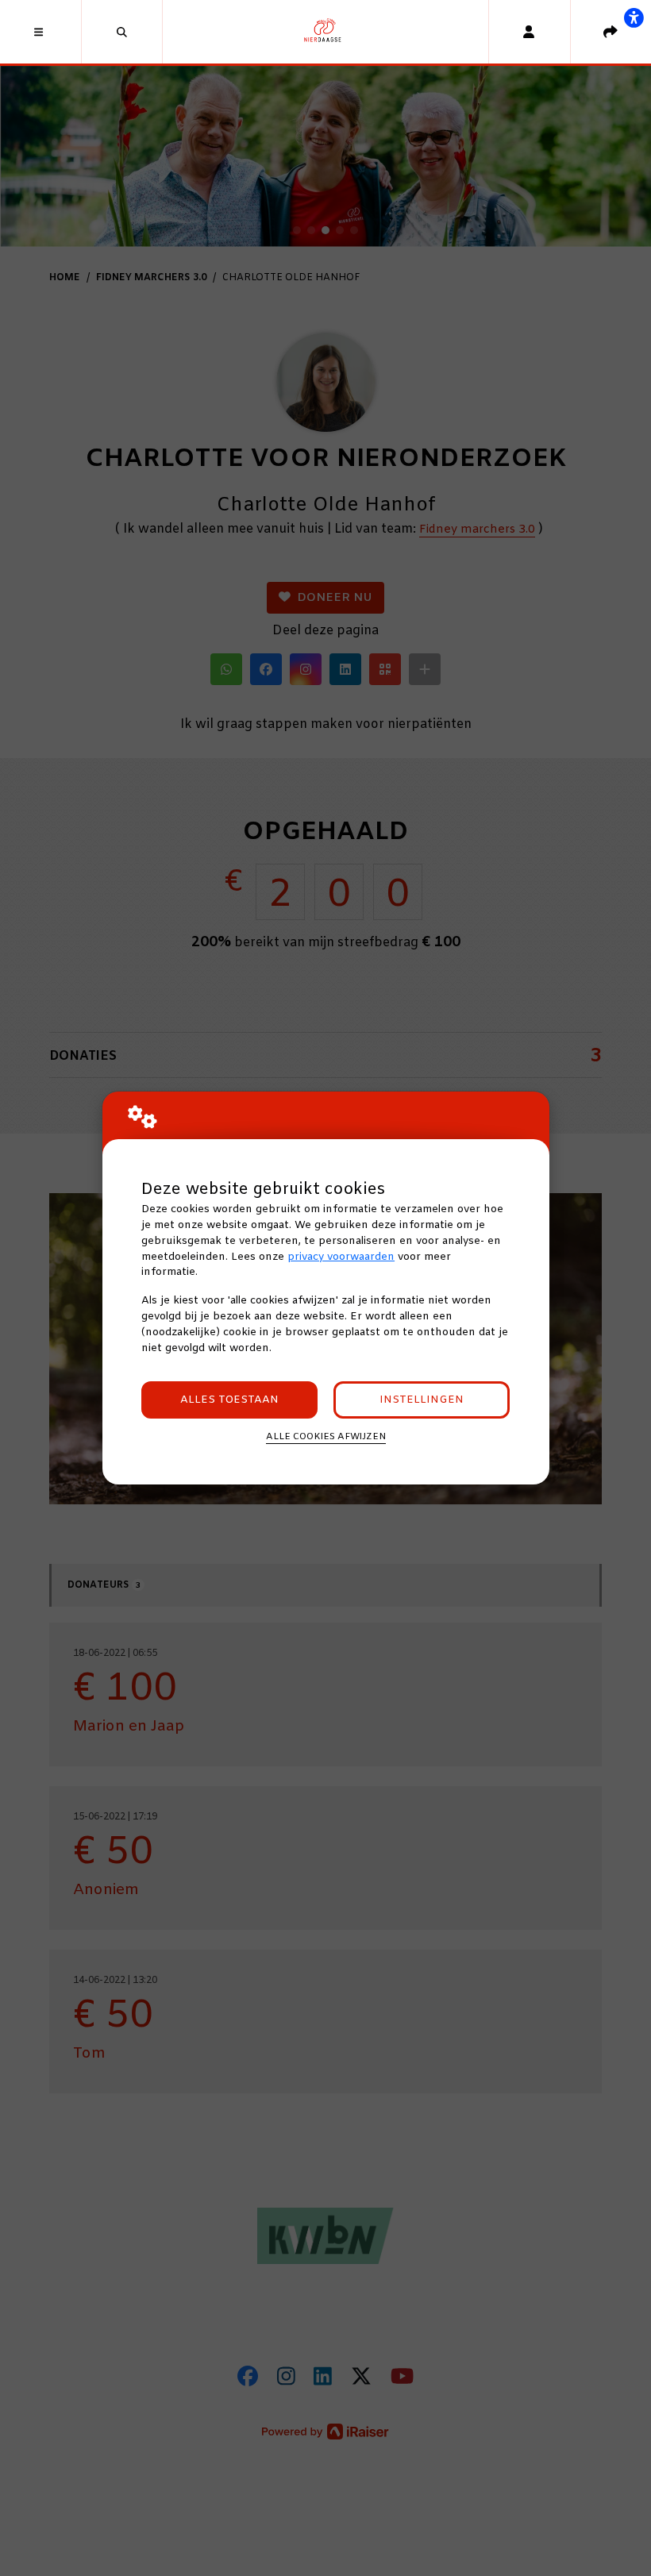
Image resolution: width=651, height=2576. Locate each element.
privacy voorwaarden (341, 1257)
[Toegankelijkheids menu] (634, 17)
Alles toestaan (229, 1400)
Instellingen (422, 1400)
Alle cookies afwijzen (326, 1437)
